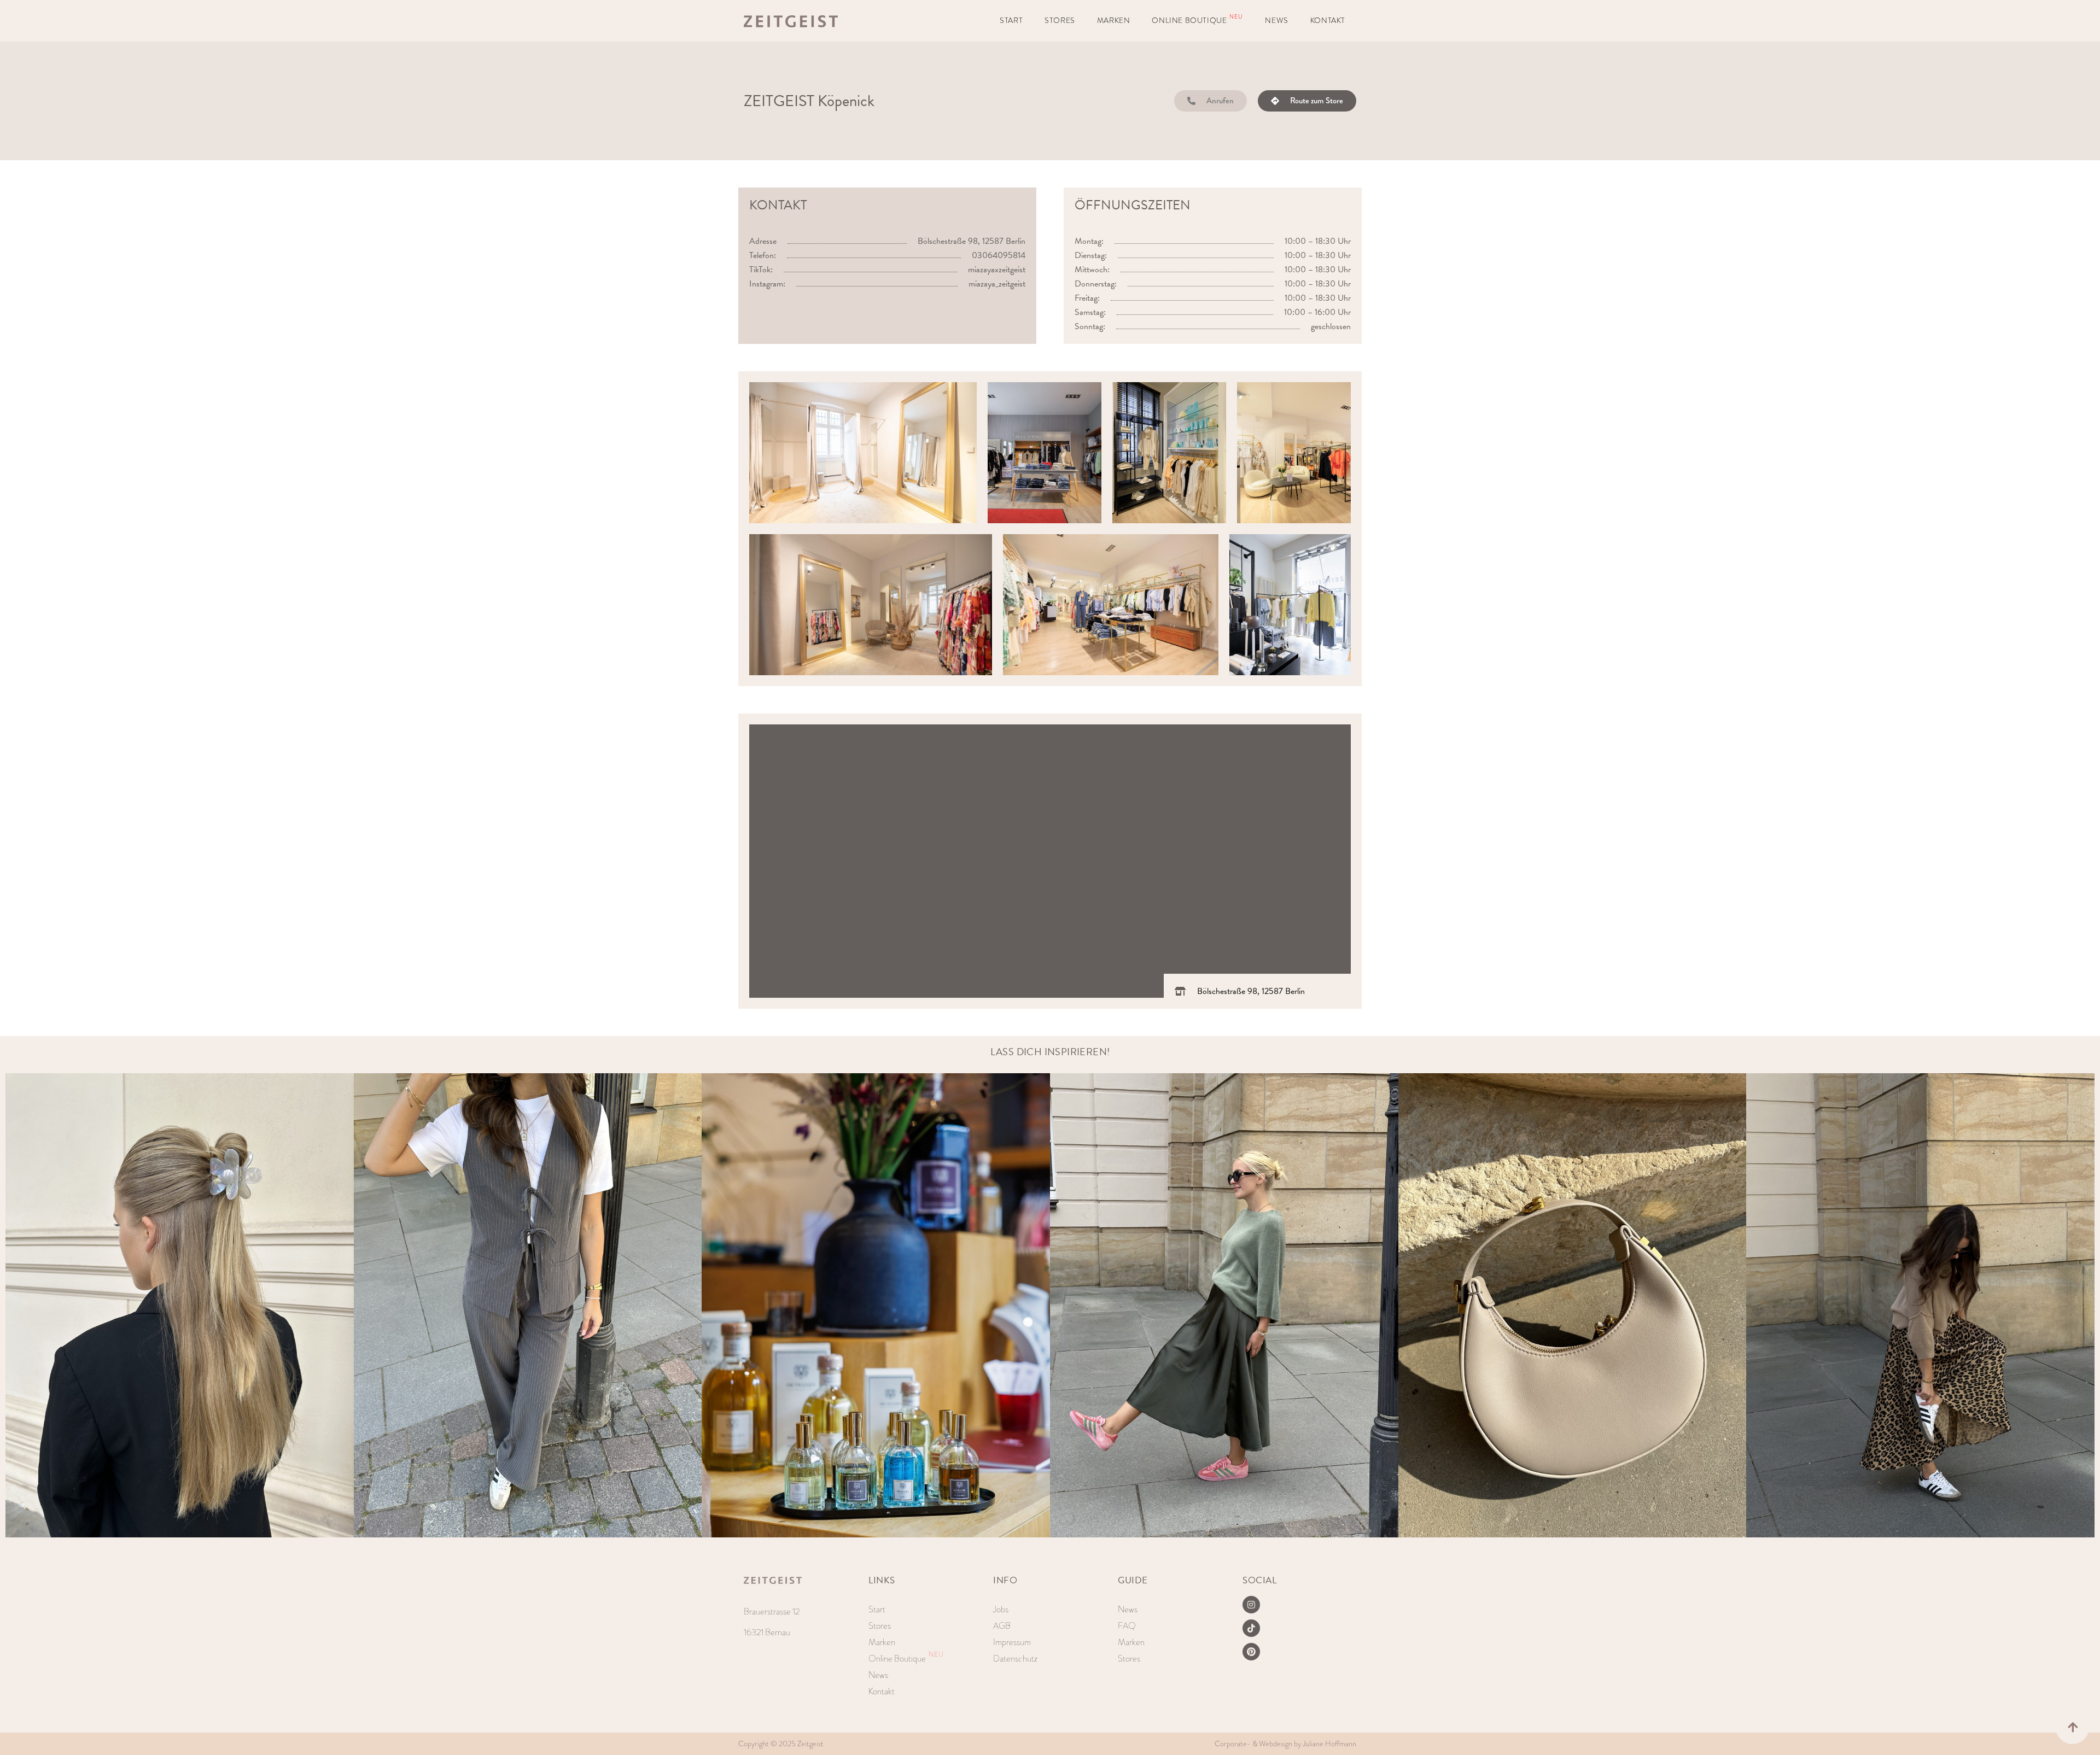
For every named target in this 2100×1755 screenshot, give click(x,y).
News (1276, 21)
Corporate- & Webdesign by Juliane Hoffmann (1285, 1744)
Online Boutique (1197, 19)
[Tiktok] (1251, 1628)
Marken (1114, 21)
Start (1011, 21)
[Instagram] (1251, 1605)
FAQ (1127, 1626)
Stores (1060, 21)
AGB (1002, 1626)
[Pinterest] (1251, 1652)
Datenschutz (1015, 1659)
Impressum (1012, 1642)
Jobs (1001, 1609)
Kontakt (1328, 21)
